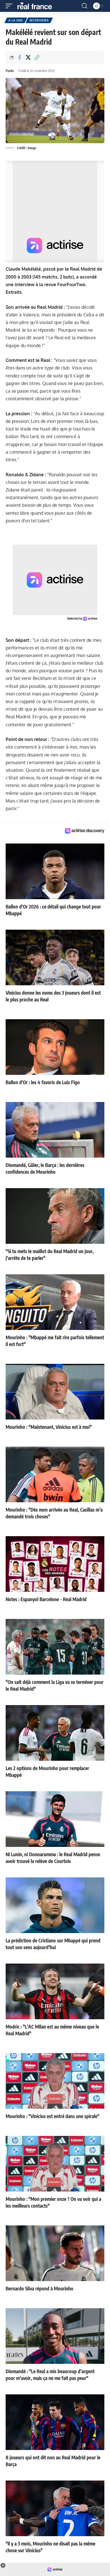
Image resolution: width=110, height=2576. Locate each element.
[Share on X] (28, 57)
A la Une (16, 20)
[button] (10, 6)
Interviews (39, 20)
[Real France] (37, 6)
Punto (10, 71)
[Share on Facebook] (19, 57)
